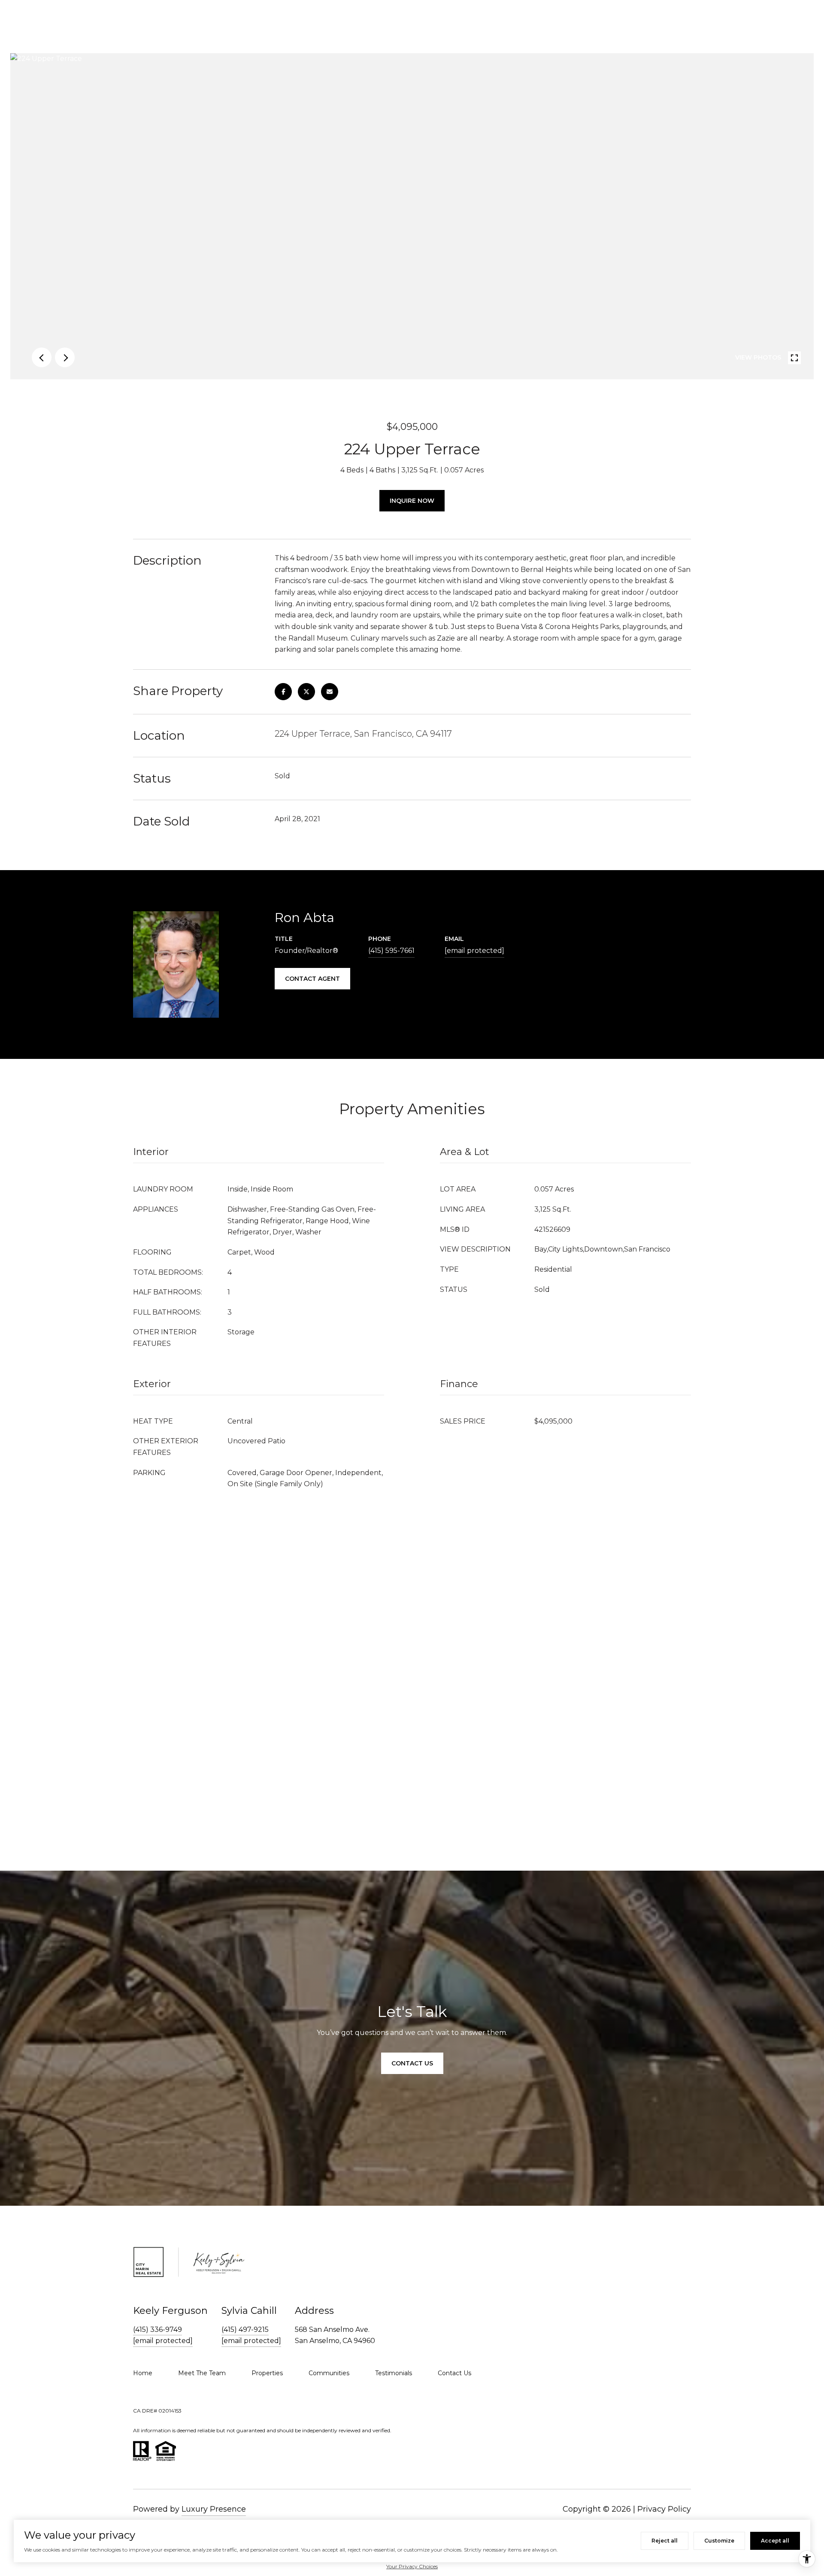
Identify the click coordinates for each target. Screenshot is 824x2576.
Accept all (775, 2541)
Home (143, 2373)
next (65, 357)
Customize (719, 2541)
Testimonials (394, 2373)
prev (42, 357)
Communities (329, 2373)
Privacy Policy (664, 2509)
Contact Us (412, 2063)
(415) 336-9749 (158, 2330)
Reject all (665, 2541)
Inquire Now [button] (412, 501)
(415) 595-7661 (391, 951)
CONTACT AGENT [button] (312, 979)
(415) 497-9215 (245, 2330)
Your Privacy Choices (412, 2566)
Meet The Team (202, 2373)
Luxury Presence (214, 2509)
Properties (267, 2373)
